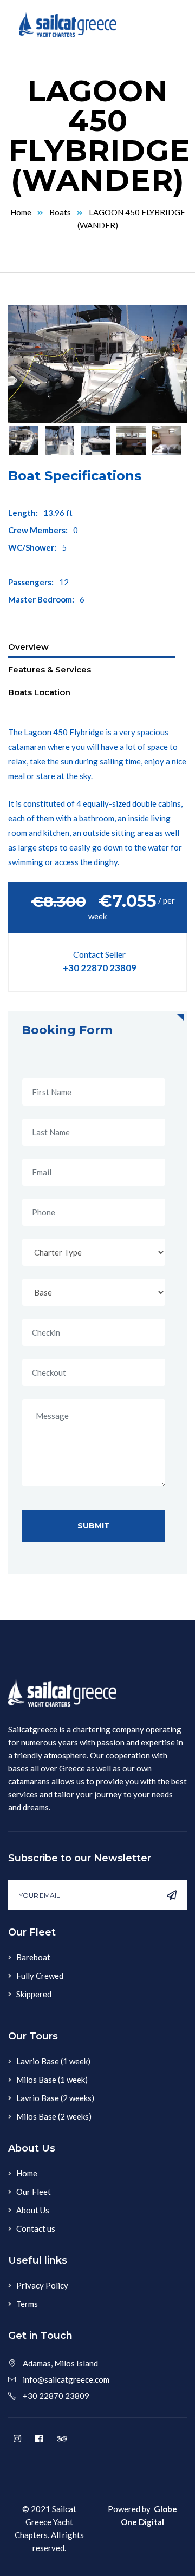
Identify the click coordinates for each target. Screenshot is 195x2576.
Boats (60, 212)
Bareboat (33, 1957)
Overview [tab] (28, 647)
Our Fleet (34, 2192)
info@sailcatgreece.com (66, 2379)
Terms (27, 2304)
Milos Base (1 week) (52, 2080)
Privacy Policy (42, 2285)
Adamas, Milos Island (60, 2363)
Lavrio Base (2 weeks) (55, 2098)
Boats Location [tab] (39, 692)
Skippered (34, 1994)
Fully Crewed (40, 1976)
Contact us (36, 2228)
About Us (33, 2210)
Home (21, 212)
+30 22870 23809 (100, 968)
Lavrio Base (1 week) (53, 2061)
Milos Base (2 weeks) (54, 2116)
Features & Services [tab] (50, 669)
